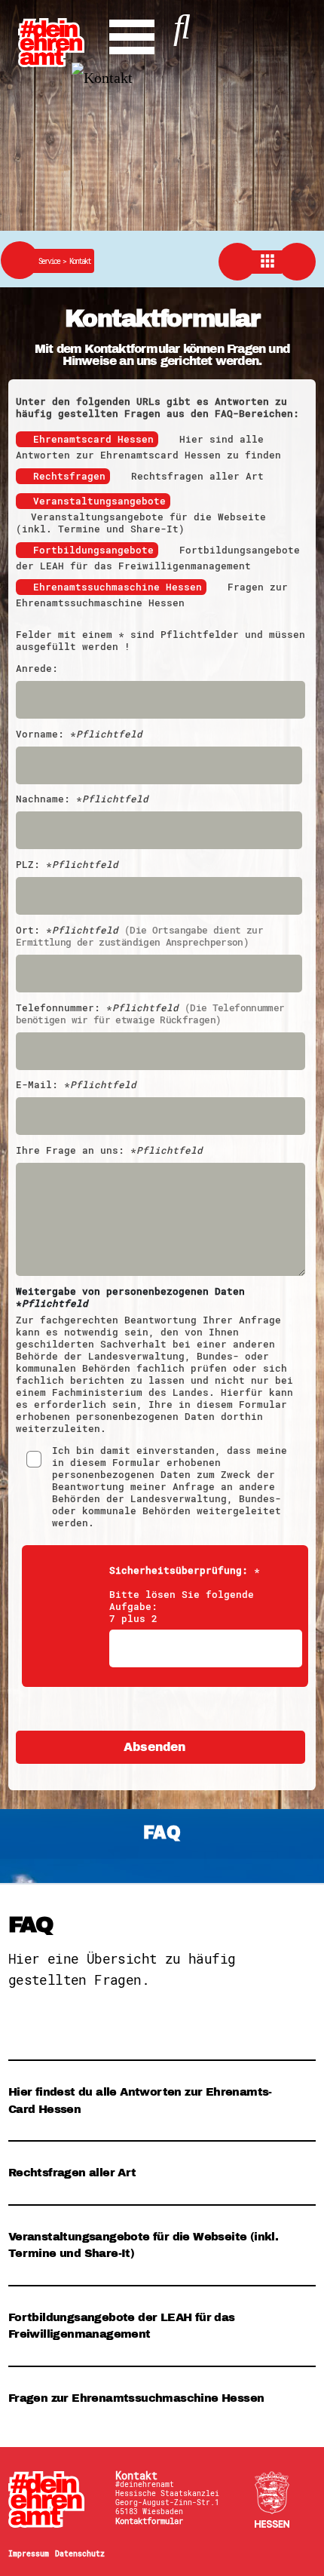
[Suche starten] (182, 23)
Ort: (139, 937)
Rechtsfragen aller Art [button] (72, 2173)
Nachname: (82, 799)
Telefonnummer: (150, 1014)
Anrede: (37, 669)
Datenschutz (80, 2553)
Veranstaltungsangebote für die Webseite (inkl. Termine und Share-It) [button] (143, 2245)
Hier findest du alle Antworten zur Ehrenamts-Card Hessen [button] (140, 2101)
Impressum (29, 2553)
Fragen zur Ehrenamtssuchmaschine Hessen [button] (136, 2398)
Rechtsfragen (69, 476)
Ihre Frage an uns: (109, 1151)
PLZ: (67, 865)
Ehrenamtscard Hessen (93, 439)
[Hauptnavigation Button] (132, 33)
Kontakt (80, 261)
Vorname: (79, 734)
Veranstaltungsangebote (99, 501)
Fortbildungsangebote (93, 550)
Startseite (53, 2499)
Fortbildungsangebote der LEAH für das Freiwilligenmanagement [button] (122, 2326)
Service (54, 261)
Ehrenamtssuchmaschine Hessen (118, 587)
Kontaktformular (149, 2521)
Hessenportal (273, 2499)
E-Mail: (76, 1085)
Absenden (154, 1747)
